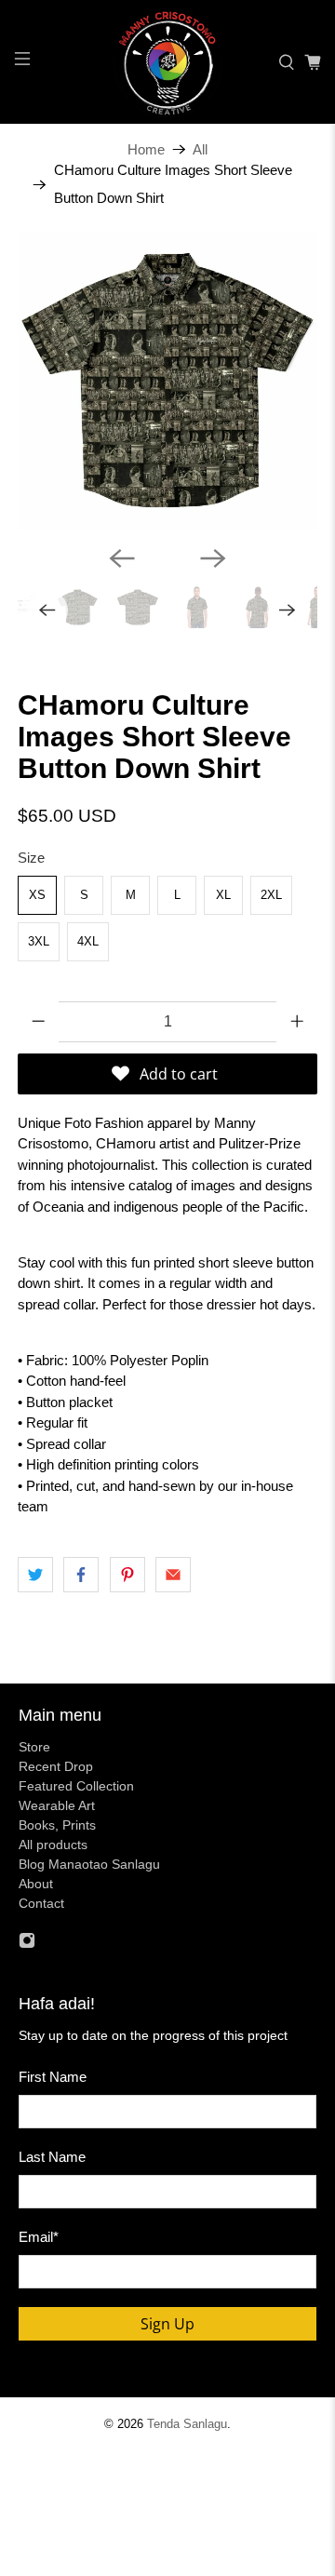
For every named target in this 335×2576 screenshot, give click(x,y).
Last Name (52, 2157)
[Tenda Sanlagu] (167, 62)
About (36, 1884)
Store (34, 1747)
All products (53, 1845)
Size (31, 858)
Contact (41, 1903)
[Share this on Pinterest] (127, 1575)
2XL (271, 895)
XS (37, 895)
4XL (88, 941)
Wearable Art (57, 1805)
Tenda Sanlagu (187, 2424)
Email (39, 2237)
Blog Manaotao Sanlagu (89, 1864)
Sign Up (167, 2324)
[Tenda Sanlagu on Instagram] (27, 1944)
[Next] (213, 558)
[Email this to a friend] (173, 1575)
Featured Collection (76, 1786)
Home (146, 149)
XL (223, 895)
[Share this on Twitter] (35, 1575)
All (200, 149)
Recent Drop (56, 1766)
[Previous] (122, 558)
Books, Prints (57, 1825)
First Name (53, 2077)
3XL (39, 941)
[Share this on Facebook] (81, 1575)
